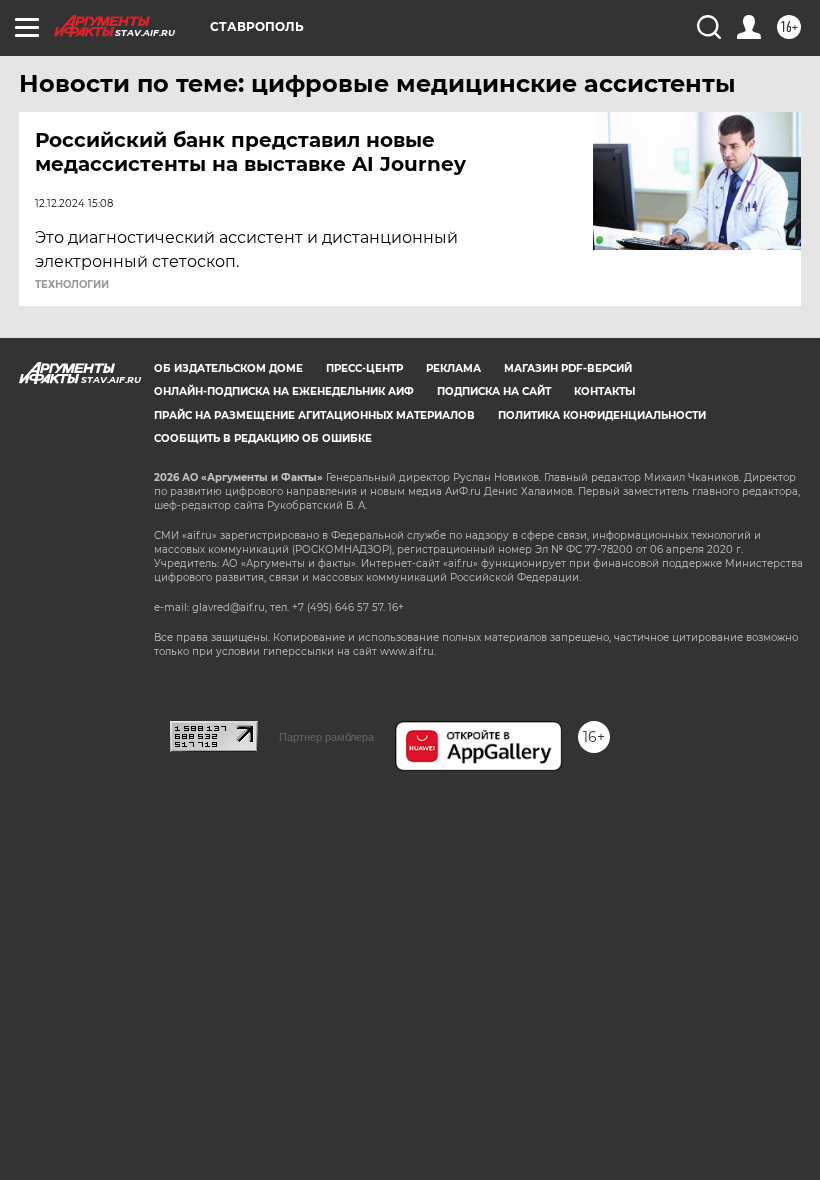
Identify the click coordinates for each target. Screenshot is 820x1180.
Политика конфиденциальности (602, 415)
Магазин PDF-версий (568, 368)
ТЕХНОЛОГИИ (72, 285)
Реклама (453, 368)
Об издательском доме (228, 368)
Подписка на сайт (494, 391)
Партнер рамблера (326, 737)
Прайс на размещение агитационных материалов (314, 415)
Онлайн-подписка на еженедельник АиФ (284, 391)
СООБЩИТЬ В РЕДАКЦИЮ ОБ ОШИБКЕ (263, 438)
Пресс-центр (364, 368)
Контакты (604, 391)
